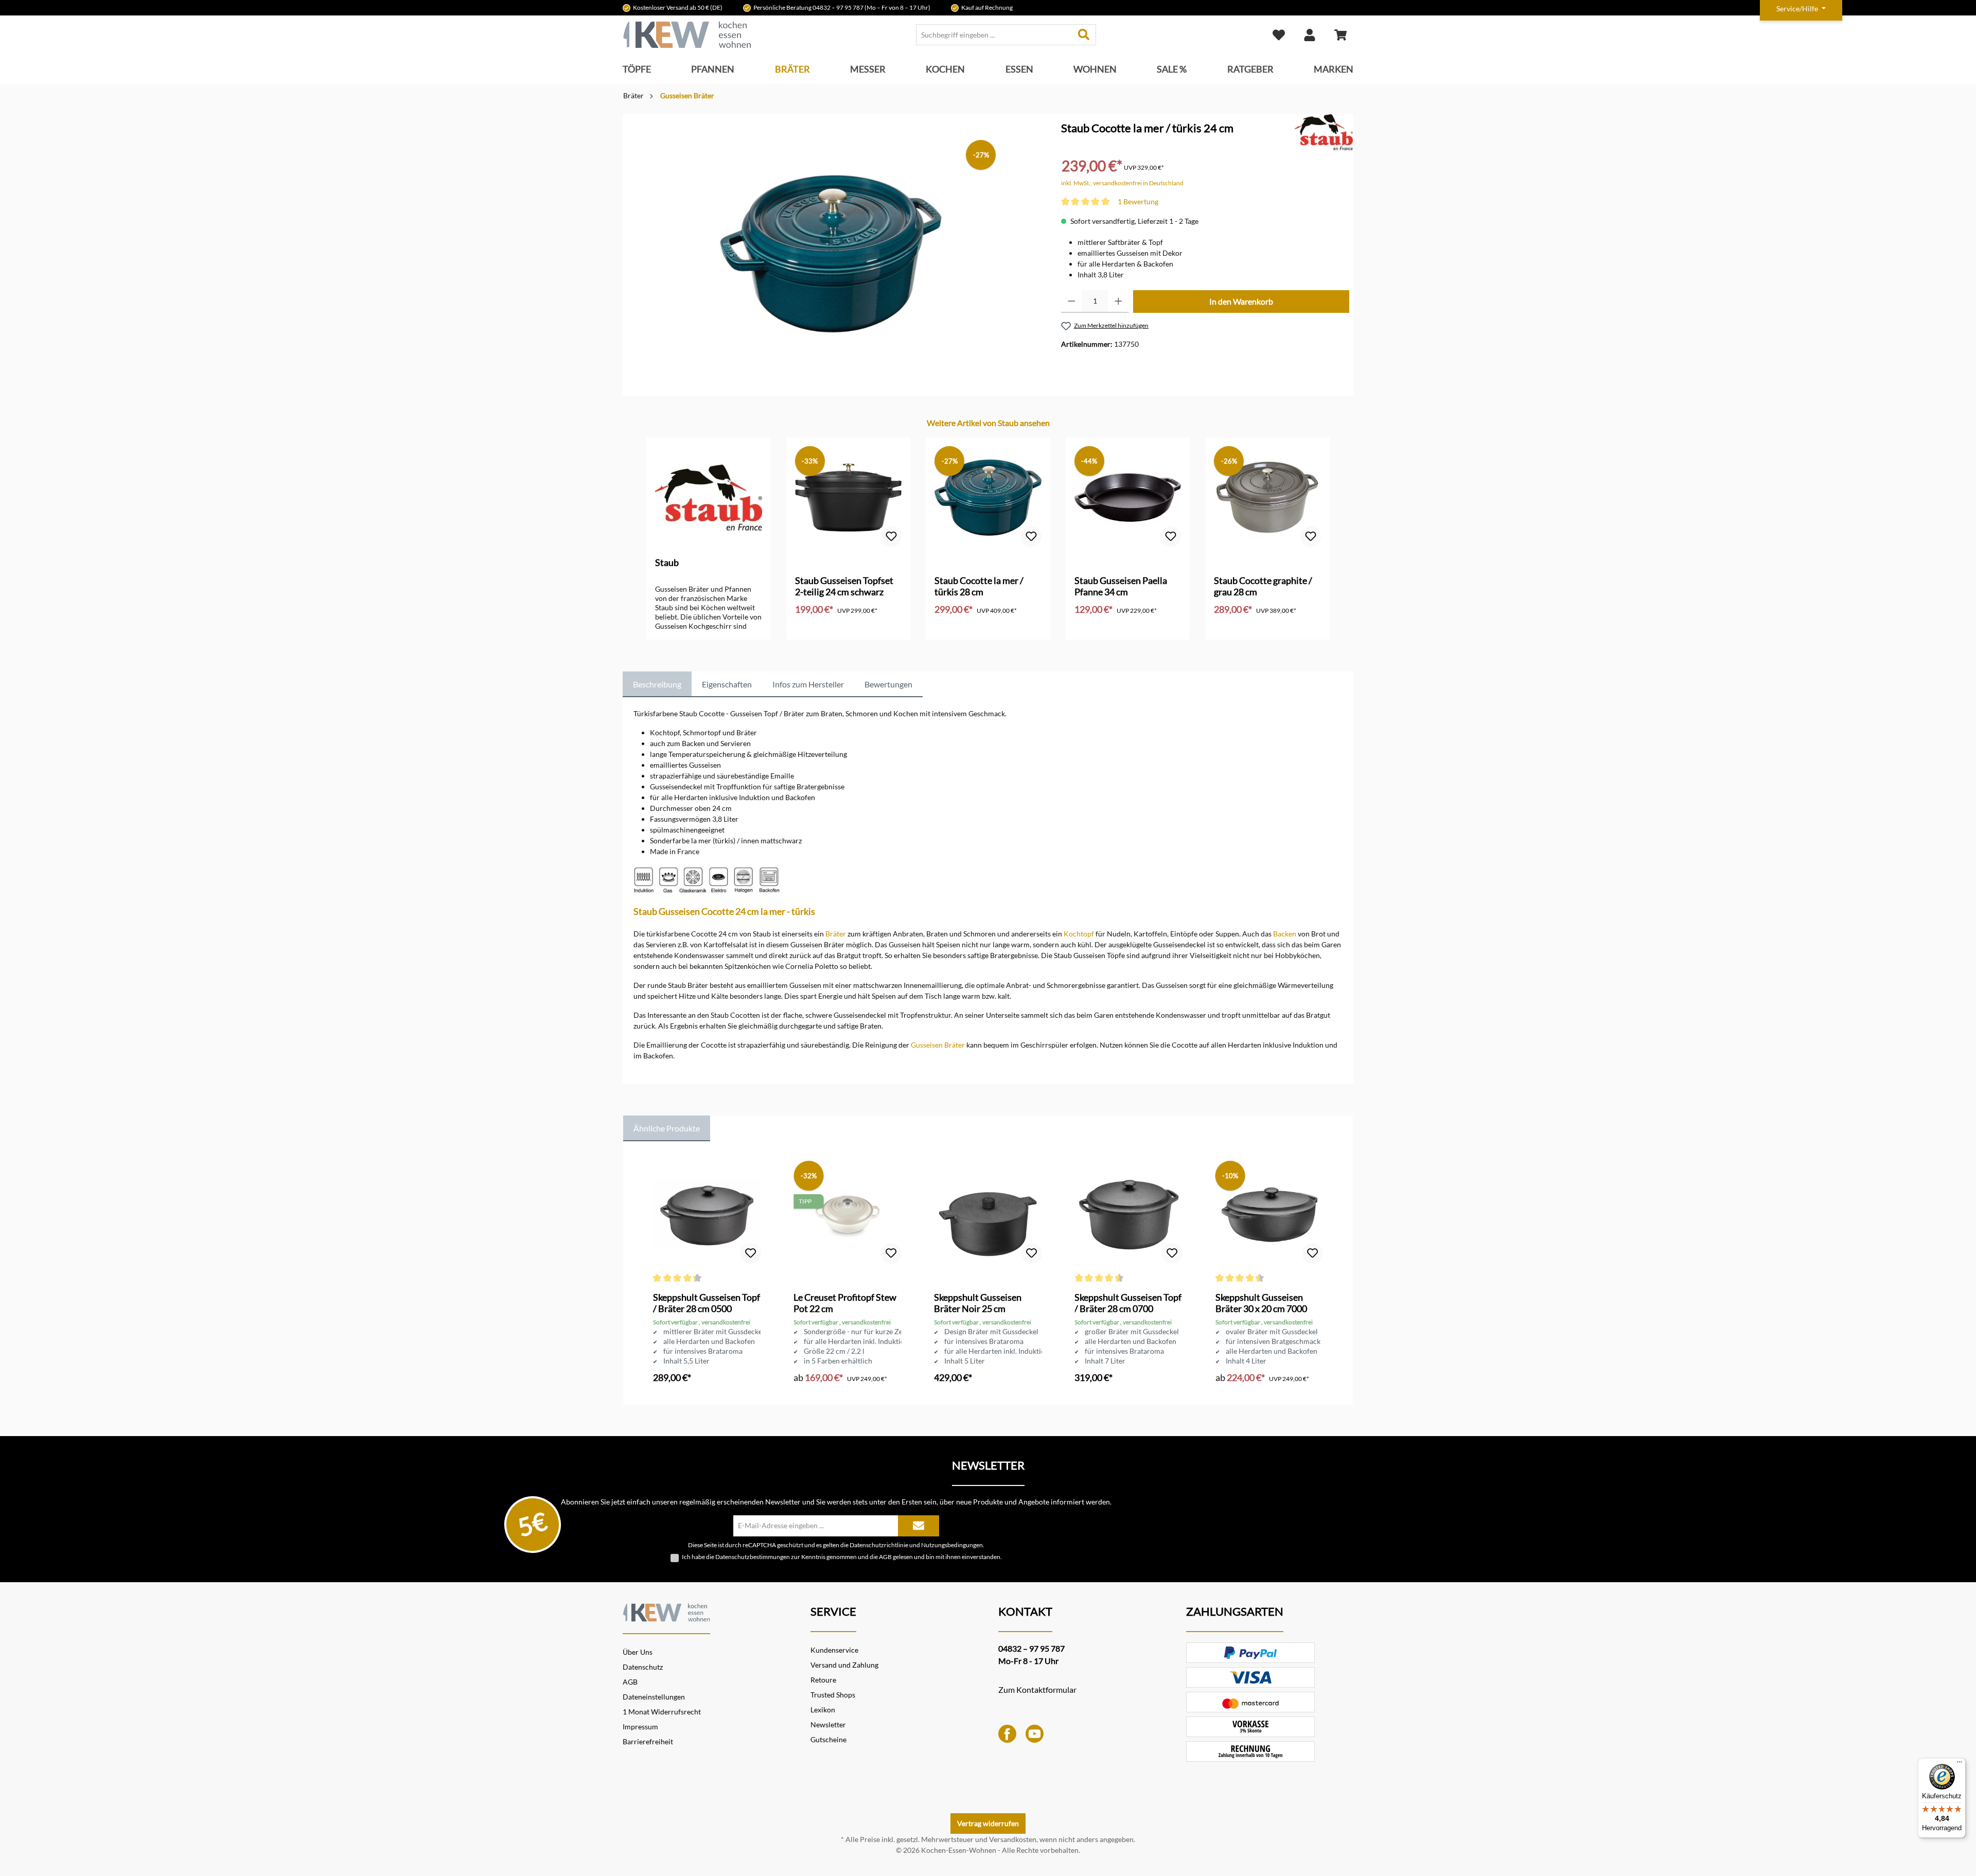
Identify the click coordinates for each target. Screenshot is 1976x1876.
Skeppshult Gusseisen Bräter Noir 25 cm (978, 1303)
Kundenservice (834, 1650)
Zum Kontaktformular (1037, 1689)
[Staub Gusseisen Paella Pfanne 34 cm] (1128, 498)
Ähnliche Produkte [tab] (667, 1128)
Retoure (823, 1680)
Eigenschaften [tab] (727, 684)
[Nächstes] (1331, 529)
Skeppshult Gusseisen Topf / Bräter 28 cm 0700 (1128, 1303)
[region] (832, 243)
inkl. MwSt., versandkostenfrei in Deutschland (1122, 183)
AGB (885, 1557)
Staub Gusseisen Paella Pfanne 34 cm (1121, 586)
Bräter (836, 934)
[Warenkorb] (1340, 35)
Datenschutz (643, 1667)
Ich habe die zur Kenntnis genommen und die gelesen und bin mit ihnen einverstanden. (842, 1557)
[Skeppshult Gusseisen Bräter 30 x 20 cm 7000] (1269, 1214)
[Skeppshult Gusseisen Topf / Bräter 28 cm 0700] (1128, 1214)
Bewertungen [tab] (888, 684)
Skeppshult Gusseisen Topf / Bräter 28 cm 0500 (707, 1303)
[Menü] (1960, 1764)
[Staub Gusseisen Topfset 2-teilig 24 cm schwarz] (849, 498)
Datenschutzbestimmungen (753, 1557)
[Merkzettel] (1279, 35)
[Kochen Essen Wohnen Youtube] (1035, 1733)
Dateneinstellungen (654, 1697)
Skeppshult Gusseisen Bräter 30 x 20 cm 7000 (1261, 1303)
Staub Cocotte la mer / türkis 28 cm (979, 586)
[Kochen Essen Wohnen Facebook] (1007, 1733)
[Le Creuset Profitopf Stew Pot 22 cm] (847, 1214)
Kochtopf (1079, 934)
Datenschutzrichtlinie (879, 1545)
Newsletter (828, 1724)
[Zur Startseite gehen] (687, 35)
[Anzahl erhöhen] (1118, 302)
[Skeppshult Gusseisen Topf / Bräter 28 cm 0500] (707, 1214)
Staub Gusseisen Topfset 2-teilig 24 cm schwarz (844, 586)
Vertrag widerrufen (988, 1823)
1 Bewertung (1138, 201)
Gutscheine (828, 1739)
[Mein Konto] (1310, 35)
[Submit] (919, 1526)
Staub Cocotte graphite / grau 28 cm (1263, 586)
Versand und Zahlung (844, 1665)
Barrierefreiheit (648, 1741)
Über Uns (638, 1652)
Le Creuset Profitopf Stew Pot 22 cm (845, 1303)
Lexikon (823, 1710)
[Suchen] (1084, 35)
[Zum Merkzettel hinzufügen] (891, 537)
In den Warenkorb (1241, 301)
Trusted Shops (833, 1695)
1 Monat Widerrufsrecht (662, 1712)
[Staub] (1324, 131)
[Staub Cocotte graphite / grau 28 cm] (1267, 498)
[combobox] (994, 35)
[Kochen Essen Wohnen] (666, 1611)
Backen (1285, 934)
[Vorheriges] (645, 529)
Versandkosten (1013, 1839)
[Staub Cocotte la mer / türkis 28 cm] (988, 498)
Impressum (640, 1727)
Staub (667, 562)
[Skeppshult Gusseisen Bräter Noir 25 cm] (988, 1214)
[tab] (657, 684)
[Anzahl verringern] (1072, 302)
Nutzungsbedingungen (952, 1545)
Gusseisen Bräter (938, 1045)
